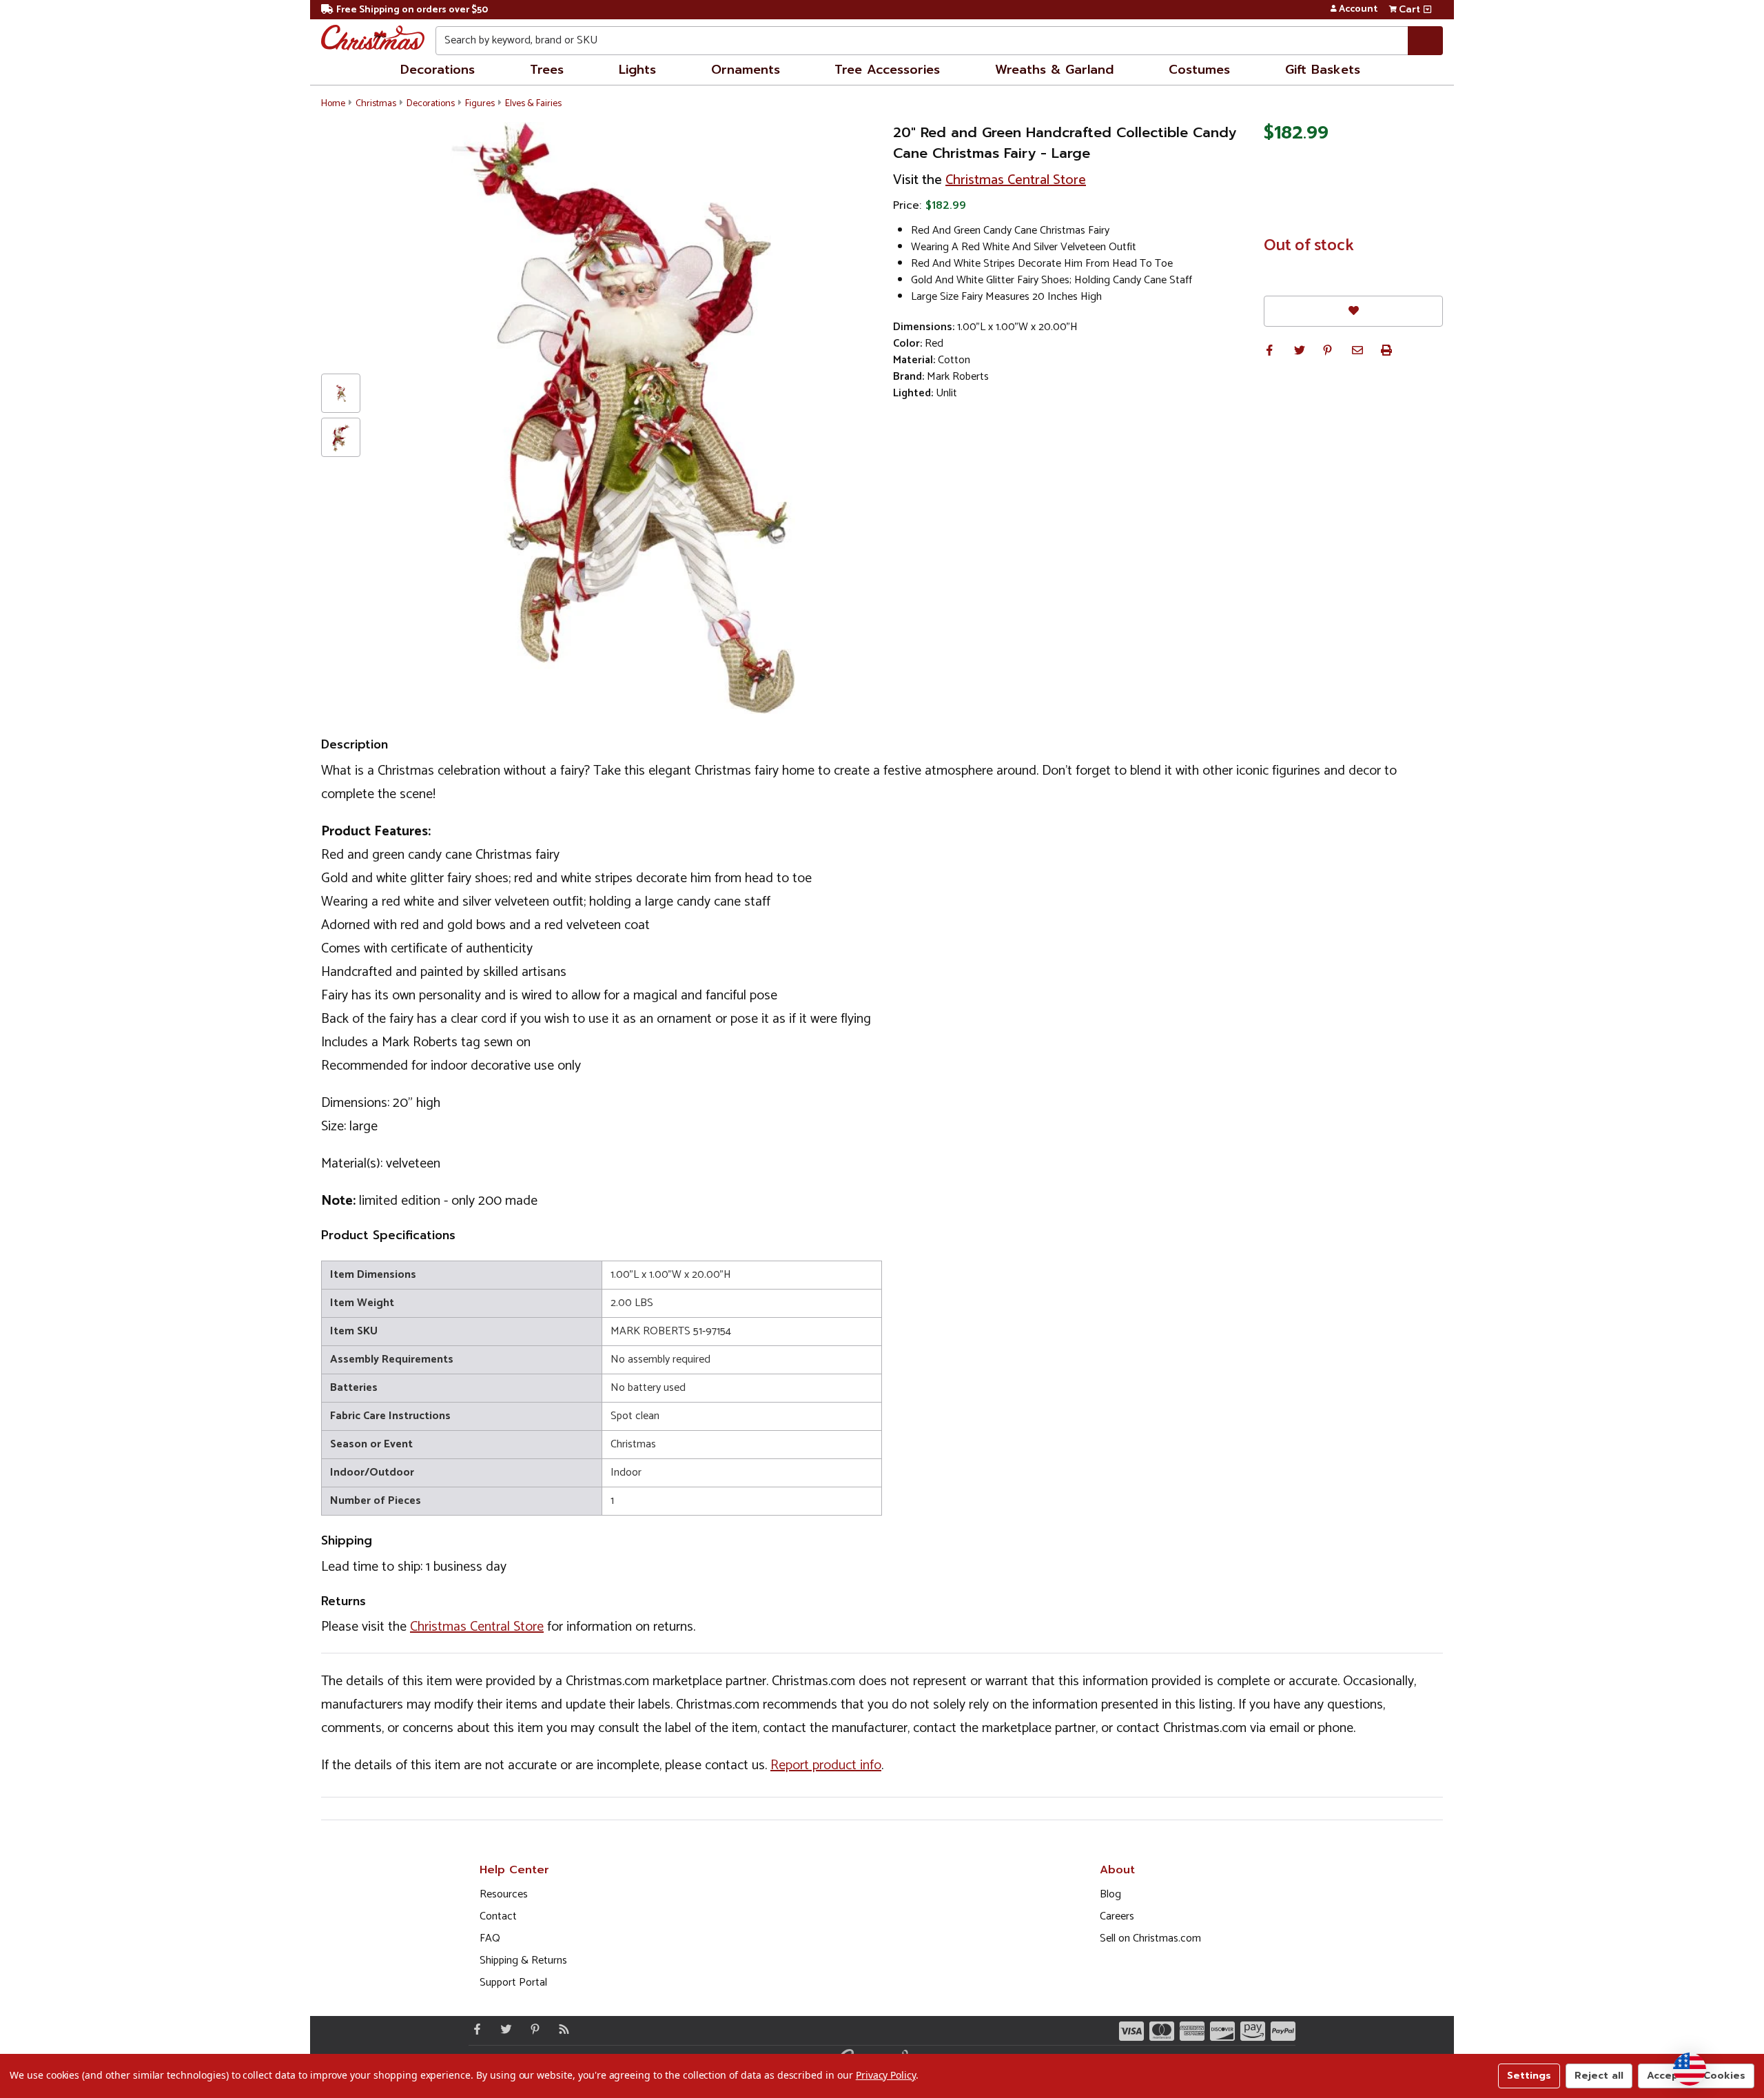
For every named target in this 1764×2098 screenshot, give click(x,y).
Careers (1117, 1916)
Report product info (826, 1765)
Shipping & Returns (523, 1960)
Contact (498, 1916)
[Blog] (561, 2029)
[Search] (1425, 41)
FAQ (490, 1938)
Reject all (1599, 2076)
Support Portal (513, 1983)
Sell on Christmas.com (1150, 1938)
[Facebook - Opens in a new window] (474, 2029)
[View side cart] (1427, 10)
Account (1358, 10)
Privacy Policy (886, 2075)
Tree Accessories (887, 70)
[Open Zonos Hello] (1690, 2069)
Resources (504, 1894)
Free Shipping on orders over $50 (412, 10)
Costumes (1199, 70)
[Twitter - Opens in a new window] (503, 2029)
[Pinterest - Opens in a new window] (532, 2029)
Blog (1110, 1894)
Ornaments (746, 70)
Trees (547, 70)
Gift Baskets (1323, 70)
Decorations (438, 70)
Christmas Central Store (1016, 180)
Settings (1529, 2076)
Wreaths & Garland (1054, 70)
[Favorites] (1353, 311)
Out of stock (1309, 246)
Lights (637, 70)
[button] (1269, 350)
